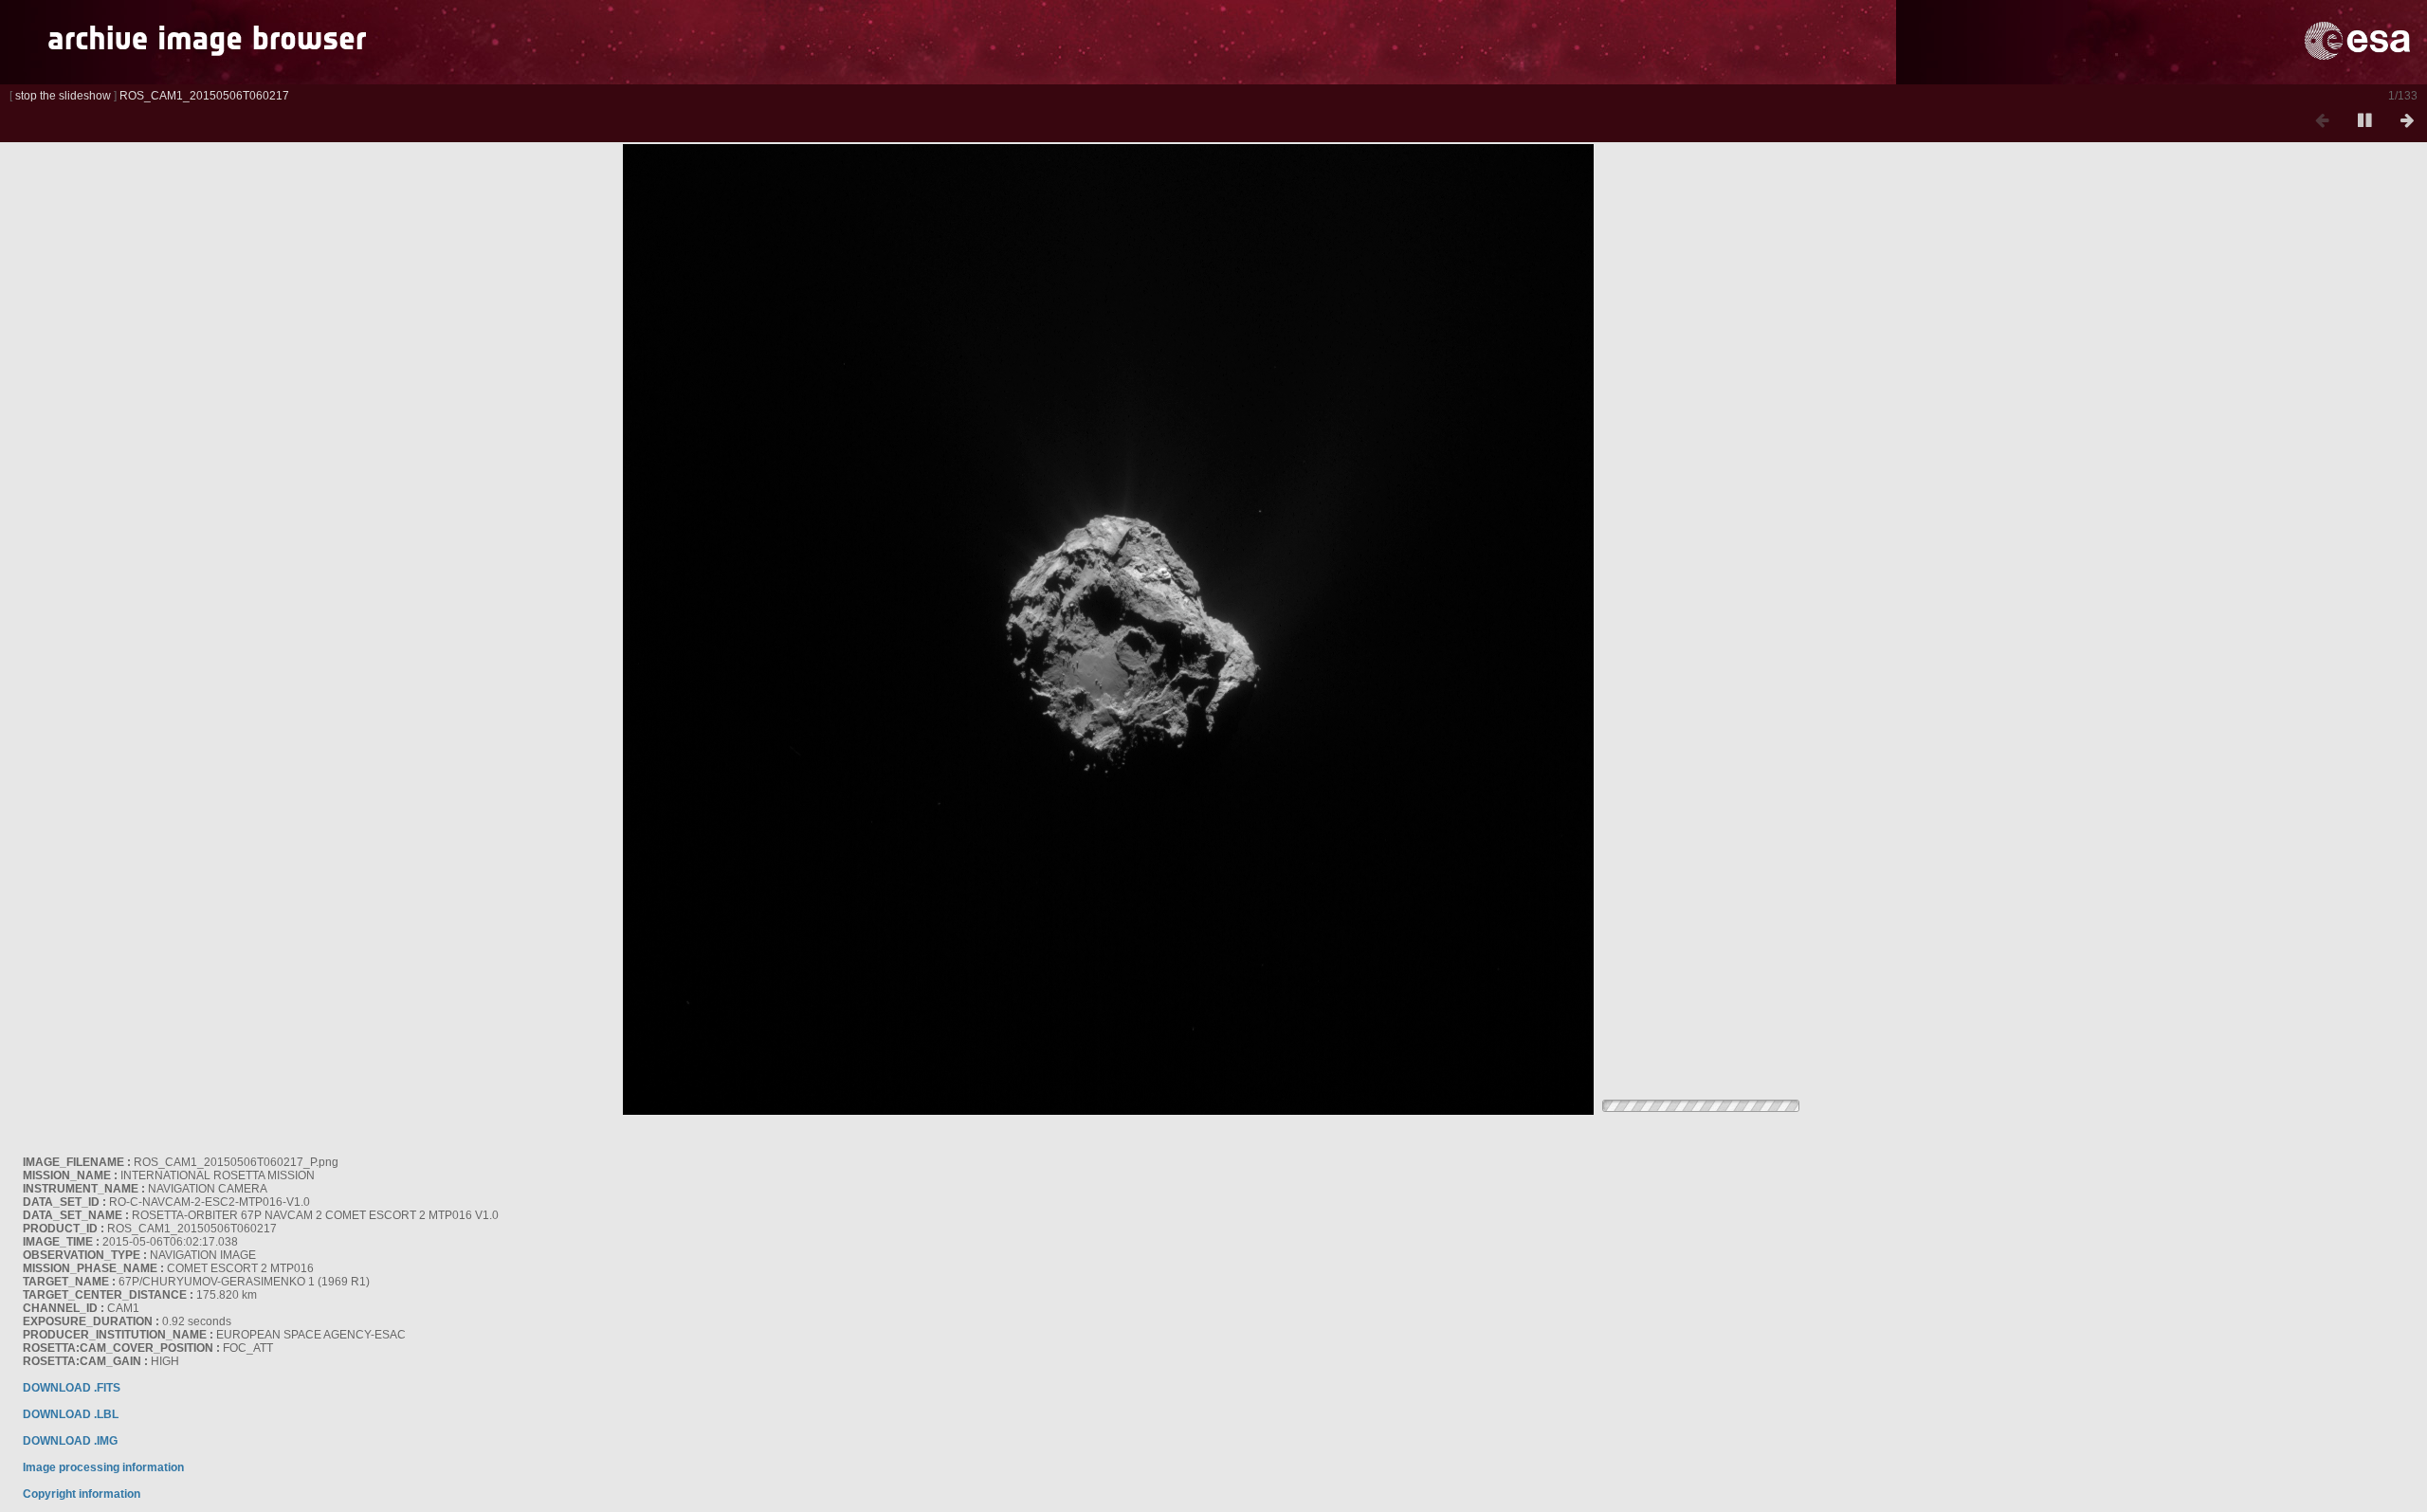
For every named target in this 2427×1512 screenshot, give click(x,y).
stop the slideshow (63, 96)
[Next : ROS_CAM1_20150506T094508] (2407, 121)
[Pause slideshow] (2364, 121)
